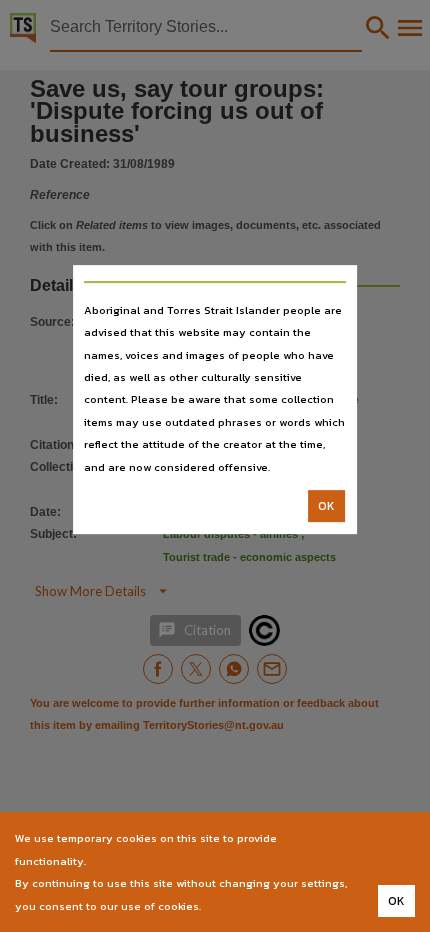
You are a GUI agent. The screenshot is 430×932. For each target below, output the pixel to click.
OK (326, 506)
